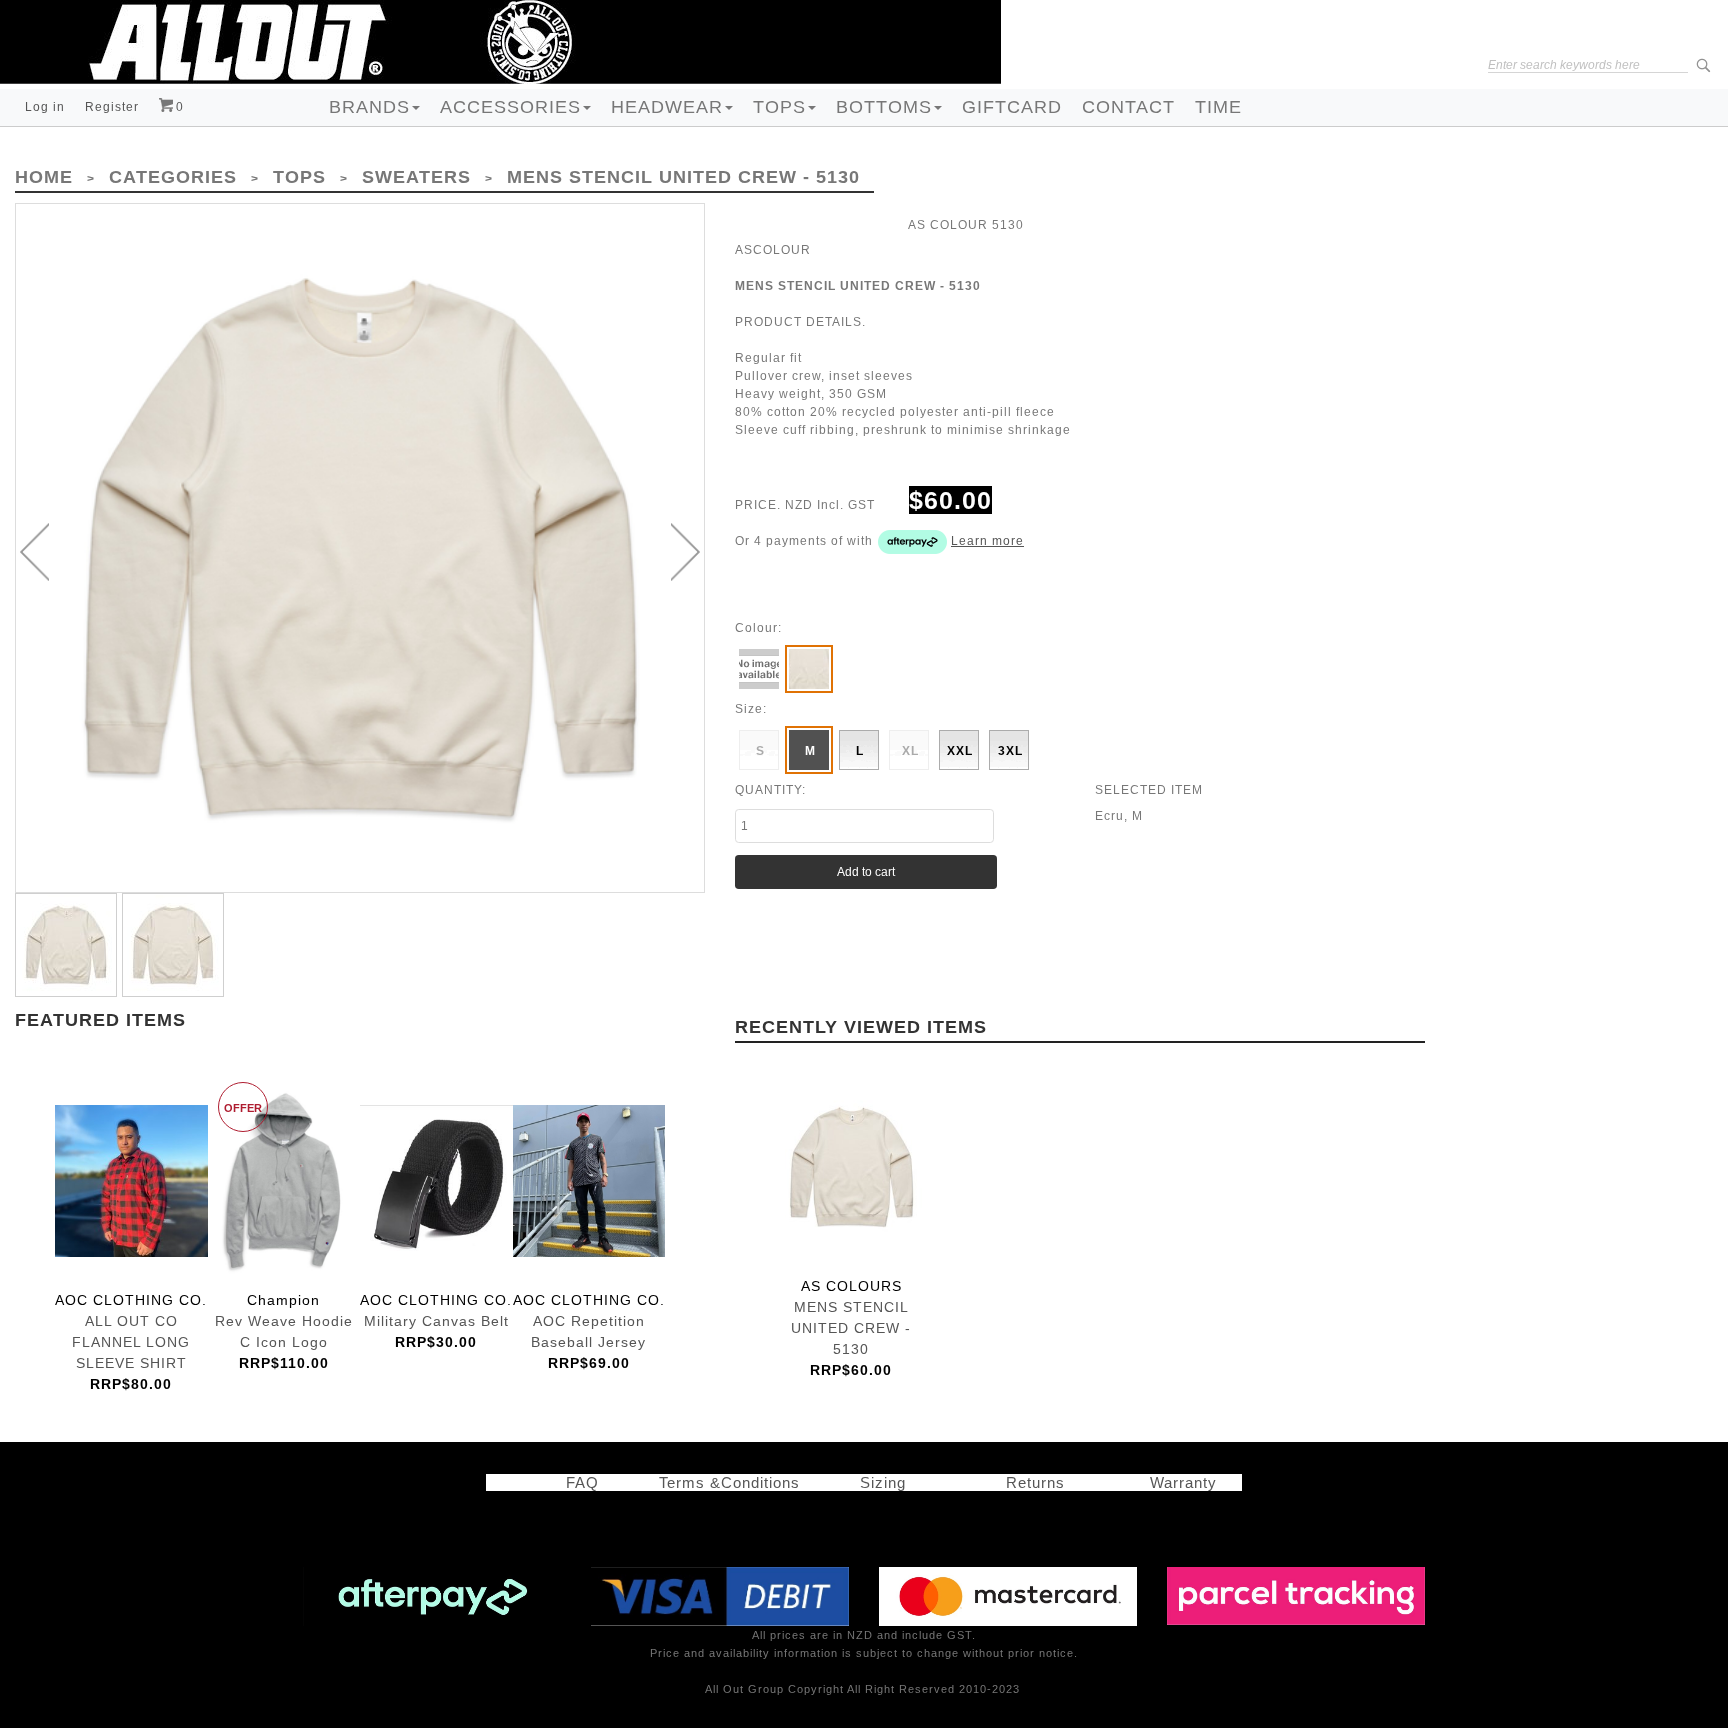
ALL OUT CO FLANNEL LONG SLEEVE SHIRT (131, 1181)
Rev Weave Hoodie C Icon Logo (284, 1181)
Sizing (875, 1482)
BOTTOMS (884, 107)
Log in (45, 107)
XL (910, 751)
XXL (960, 751)
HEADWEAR (667, 107)
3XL (1010, 751)
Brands (369, 107)
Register (112, 107)
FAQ (572, 1482)
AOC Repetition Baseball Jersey (589, 1181)
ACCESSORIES (510, 107)
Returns (1030, 1482)
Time (1218, 107)
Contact (1128, 107)
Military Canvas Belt (436, 1181)
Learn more (987, 541)
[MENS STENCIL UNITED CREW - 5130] (360, 548)
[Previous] (34, 552)
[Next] (685, 552)
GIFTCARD (1012, 107)
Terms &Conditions (729, 1482)
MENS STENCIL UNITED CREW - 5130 (851, 1167)
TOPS (779, 107)
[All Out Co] (500, 41)
